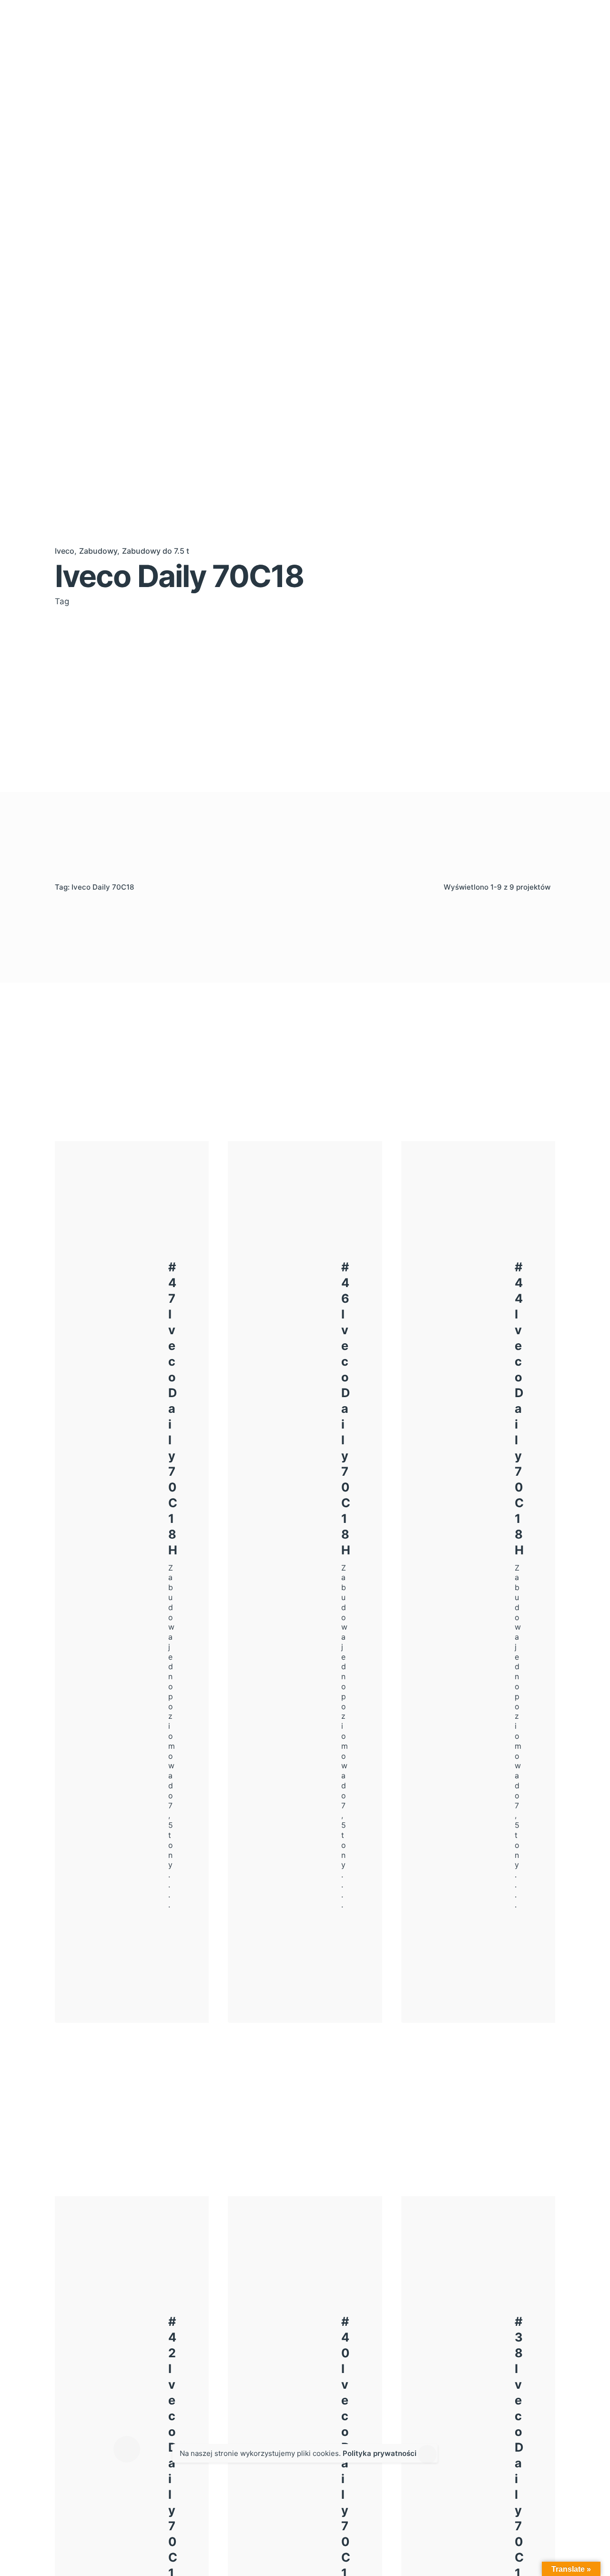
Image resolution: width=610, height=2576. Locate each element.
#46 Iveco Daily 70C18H (346, 1408)
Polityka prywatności (380, 2453)
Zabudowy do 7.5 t (156, 551)
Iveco (65, 551)
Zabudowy (98, 551)
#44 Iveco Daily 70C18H (519, 1408)
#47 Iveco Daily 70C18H (173, 1408)
